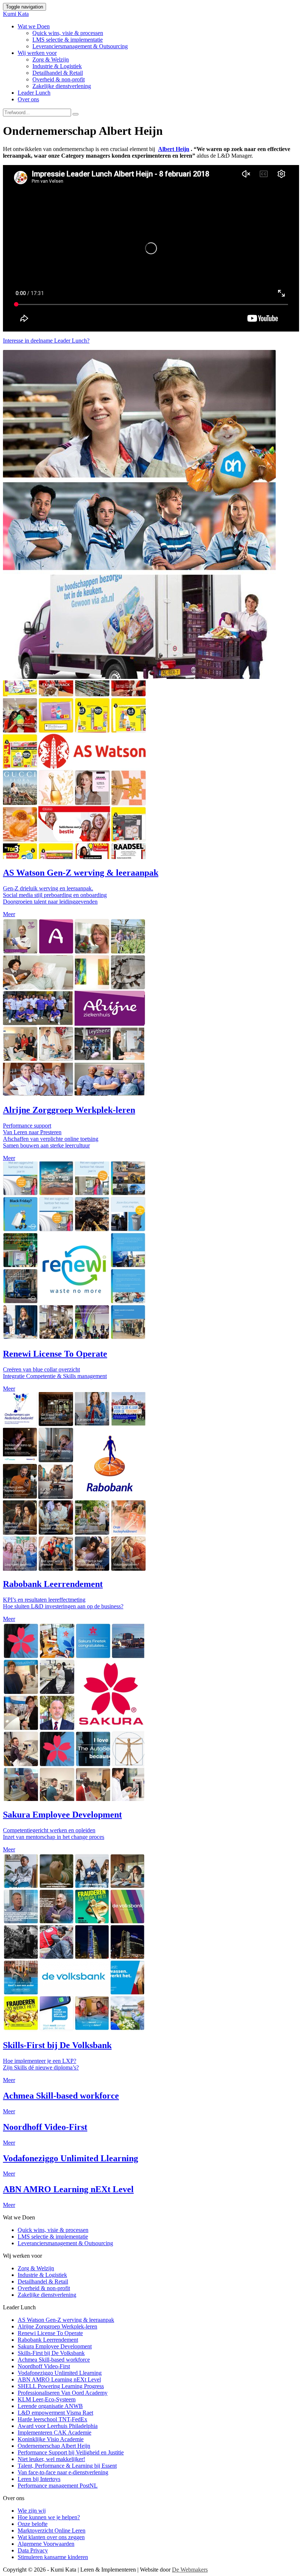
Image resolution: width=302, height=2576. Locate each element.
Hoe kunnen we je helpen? (49, 2517)
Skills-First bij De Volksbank (51, 2353)
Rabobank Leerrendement (48, 2340)
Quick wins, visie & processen (68, 33)
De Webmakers (190, 2570)
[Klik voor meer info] (75, 857)
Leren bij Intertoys (39, 2479)
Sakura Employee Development (55, 2346)
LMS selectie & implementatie (68, 40)
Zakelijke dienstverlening (62, 86)
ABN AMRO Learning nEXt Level (59, 2379)
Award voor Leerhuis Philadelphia (58, 2426)
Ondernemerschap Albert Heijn (54, 2446)
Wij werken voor (37, 53)
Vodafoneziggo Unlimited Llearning (60, 2373)
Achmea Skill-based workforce (54, 2360)
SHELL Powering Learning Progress (61, 2386)
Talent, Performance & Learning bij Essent (67, 2466)
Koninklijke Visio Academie (51, 2439)
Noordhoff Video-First (44, 2366)
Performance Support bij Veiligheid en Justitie (71, 2452)
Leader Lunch (34, 93)
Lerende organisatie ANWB (50, 2406)
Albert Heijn (174, 149)
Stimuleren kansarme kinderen (53, 2557)
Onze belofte (33, 2524)
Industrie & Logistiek (57, 66)
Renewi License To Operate (50, 2333)
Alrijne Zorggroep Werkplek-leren (57, 2326)
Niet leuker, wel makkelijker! (51, 2459)
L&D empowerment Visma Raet (55, 2413)
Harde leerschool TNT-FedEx (52, 2419)
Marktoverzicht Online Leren (52, 2531)
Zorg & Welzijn (51, 59)
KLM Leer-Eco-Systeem (47, 2399)
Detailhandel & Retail (58, 73)
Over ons (28, 99)
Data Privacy (33, 2550)
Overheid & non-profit (59, 79)
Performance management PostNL (58, 2486)
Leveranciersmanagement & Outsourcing (80, 46)
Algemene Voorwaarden (46, 2544)
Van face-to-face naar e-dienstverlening (63, 2472)
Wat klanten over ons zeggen (51, 2537)
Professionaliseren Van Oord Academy (63, 2393)
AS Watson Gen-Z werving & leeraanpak (66, 2320)
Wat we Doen (34, 26)
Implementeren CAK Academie (55, 2433)
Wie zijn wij (32, 2511)
